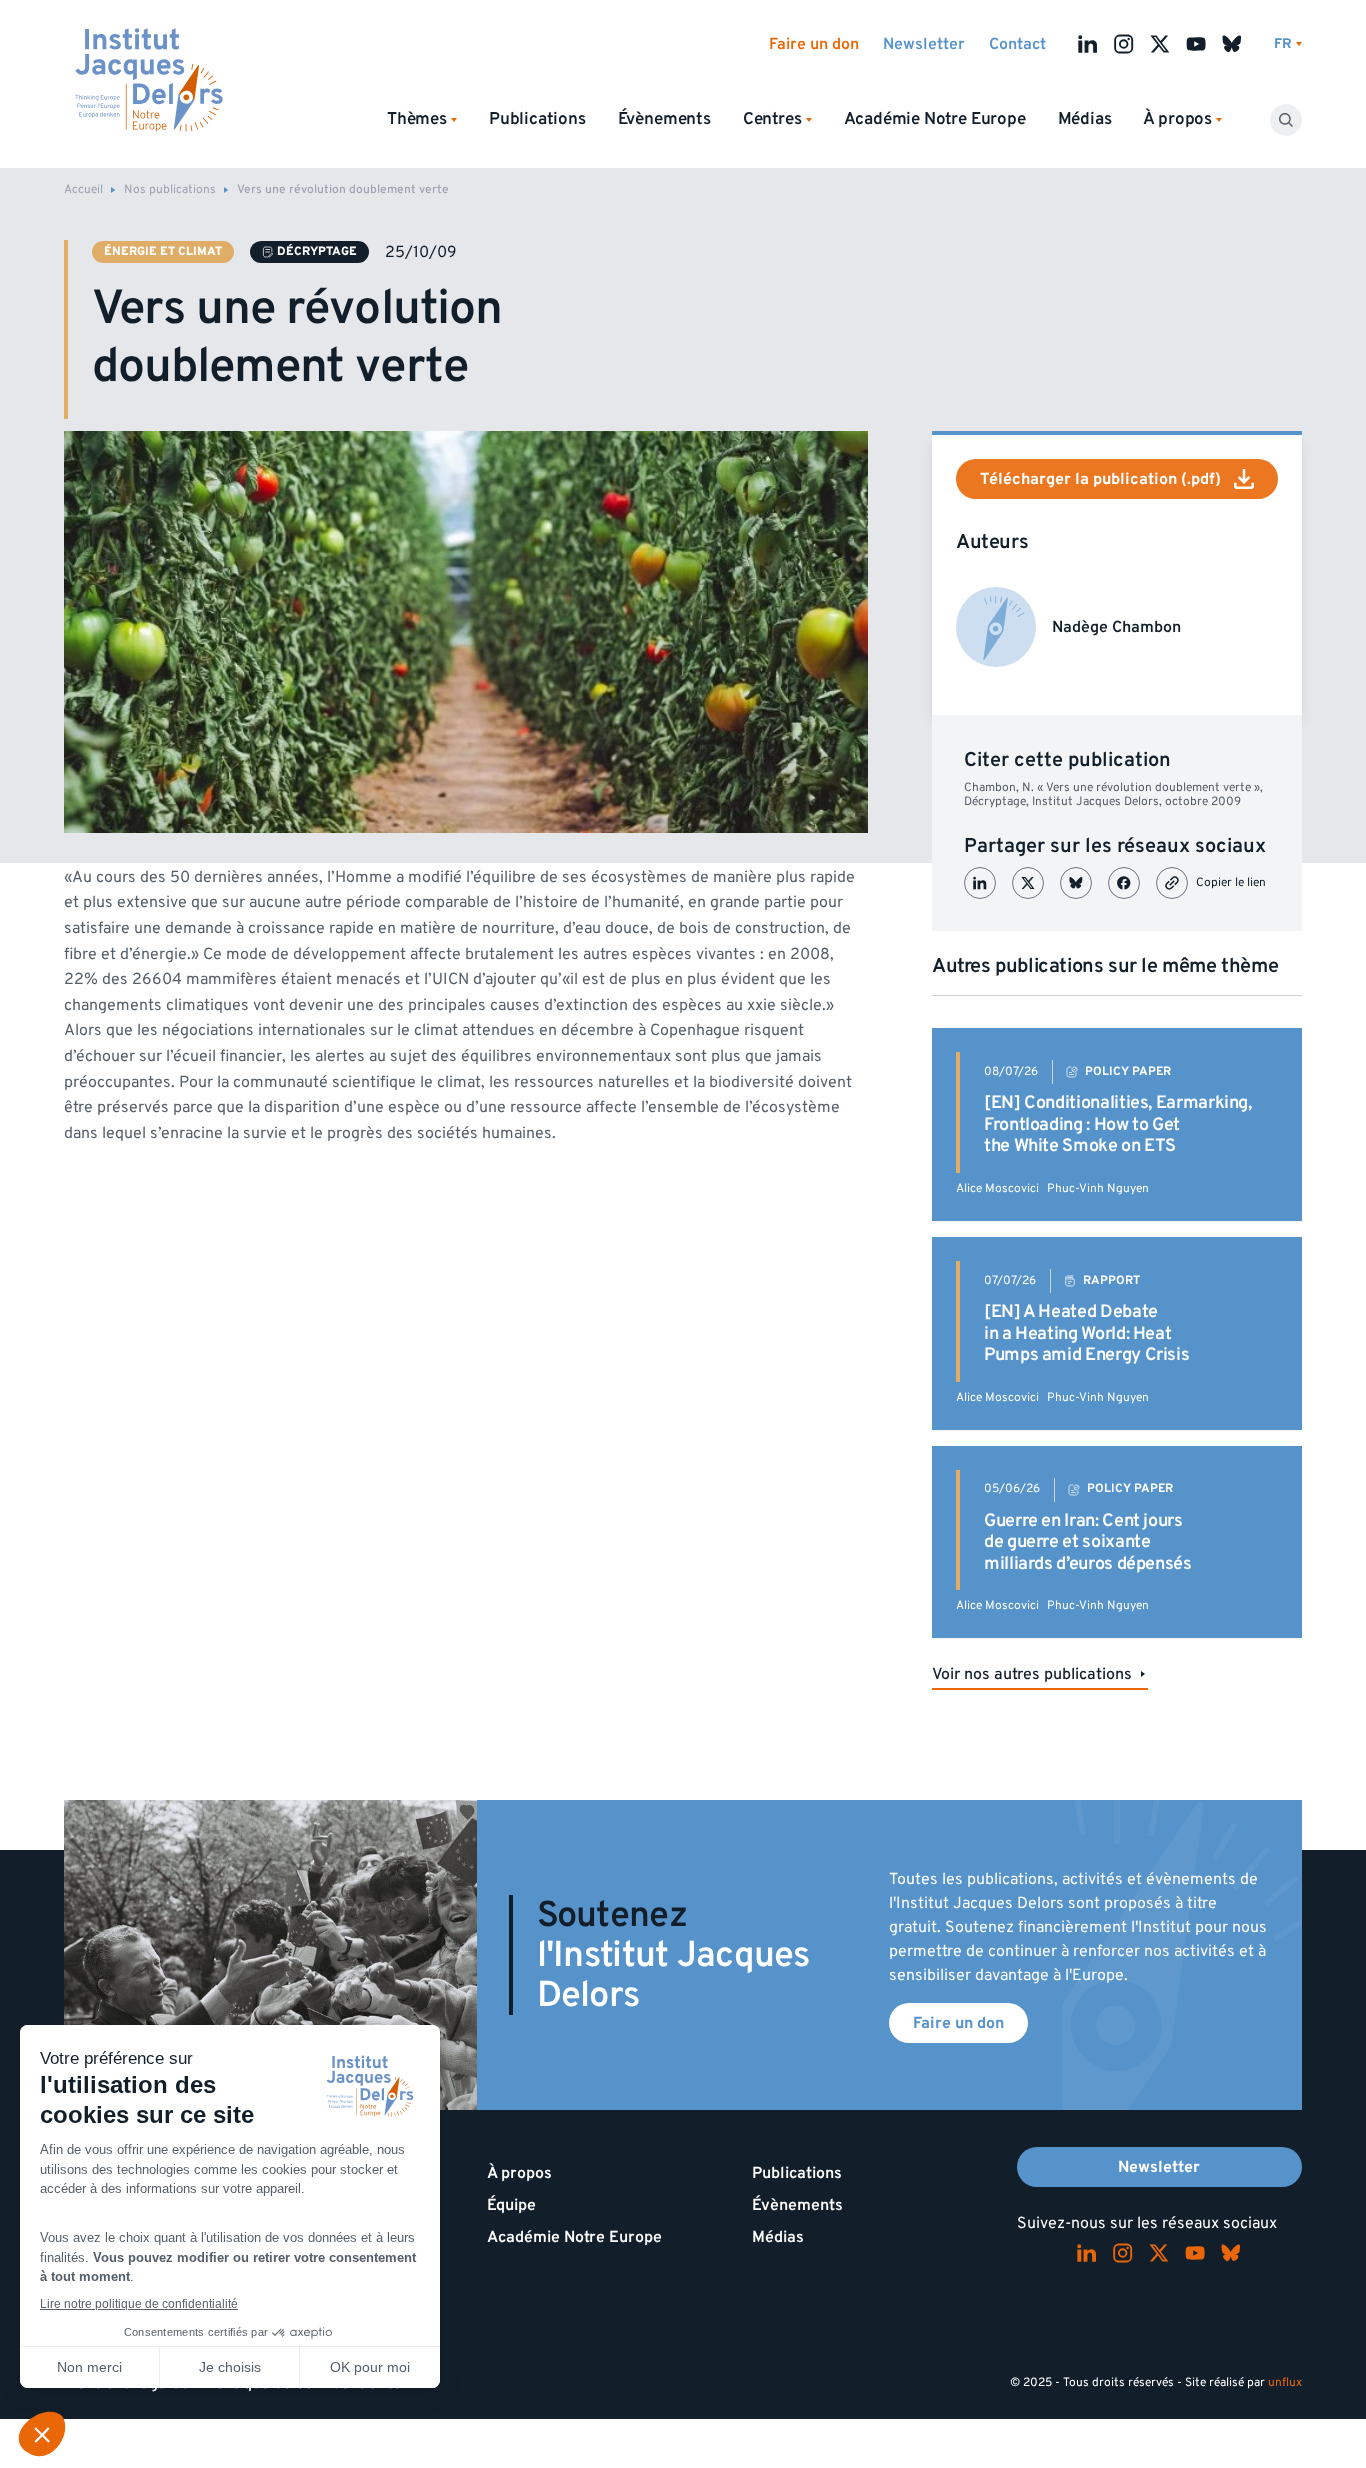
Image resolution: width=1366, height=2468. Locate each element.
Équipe (511, 2205)
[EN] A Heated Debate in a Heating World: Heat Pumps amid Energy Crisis (1086, 1333)
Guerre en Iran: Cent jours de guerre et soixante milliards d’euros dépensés (1088, 1542)
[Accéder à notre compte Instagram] (1124, 44)
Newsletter (924, 44)
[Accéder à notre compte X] (1160, 44)
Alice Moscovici (997, 1188)
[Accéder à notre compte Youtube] (1196, 44)
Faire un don (814, 44)
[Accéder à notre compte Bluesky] (1232, 44)
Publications (537, 119)
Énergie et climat (163, 251)
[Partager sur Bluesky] (1076, 883)
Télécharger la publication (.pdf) (1100, 479)
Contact (1017, 44)
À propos (519, 2173)
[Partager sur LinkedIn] (980, 883)
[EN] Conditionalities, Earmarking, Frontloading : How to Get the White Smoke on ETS (1118, 1124)
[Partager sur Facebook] (1124, 883)
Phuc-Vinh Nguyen (1098, 1188)
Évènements (664, 119)
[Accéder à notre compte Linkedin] (1088, 44)
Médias (1085, 119)
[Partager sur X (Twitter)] (1028, 883)
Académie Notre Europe (935, 119)
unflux (1285, 2382)
